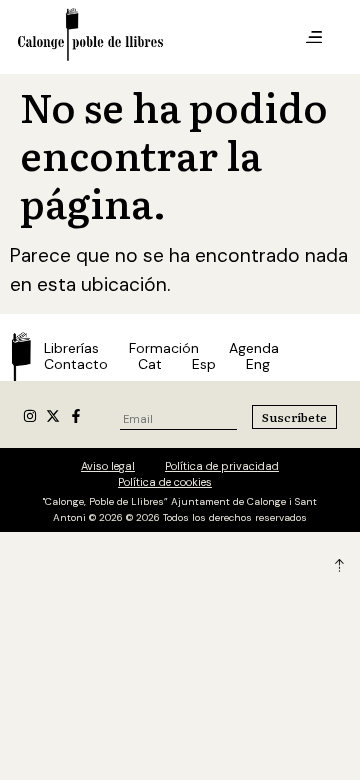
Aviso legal (108, 466)
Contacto (76, 364)
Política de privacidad (222, 466)
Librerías (71, 348)
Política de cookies (165, 482)
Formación (164, 348)
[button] (314, 38)
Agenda (254, 348)
